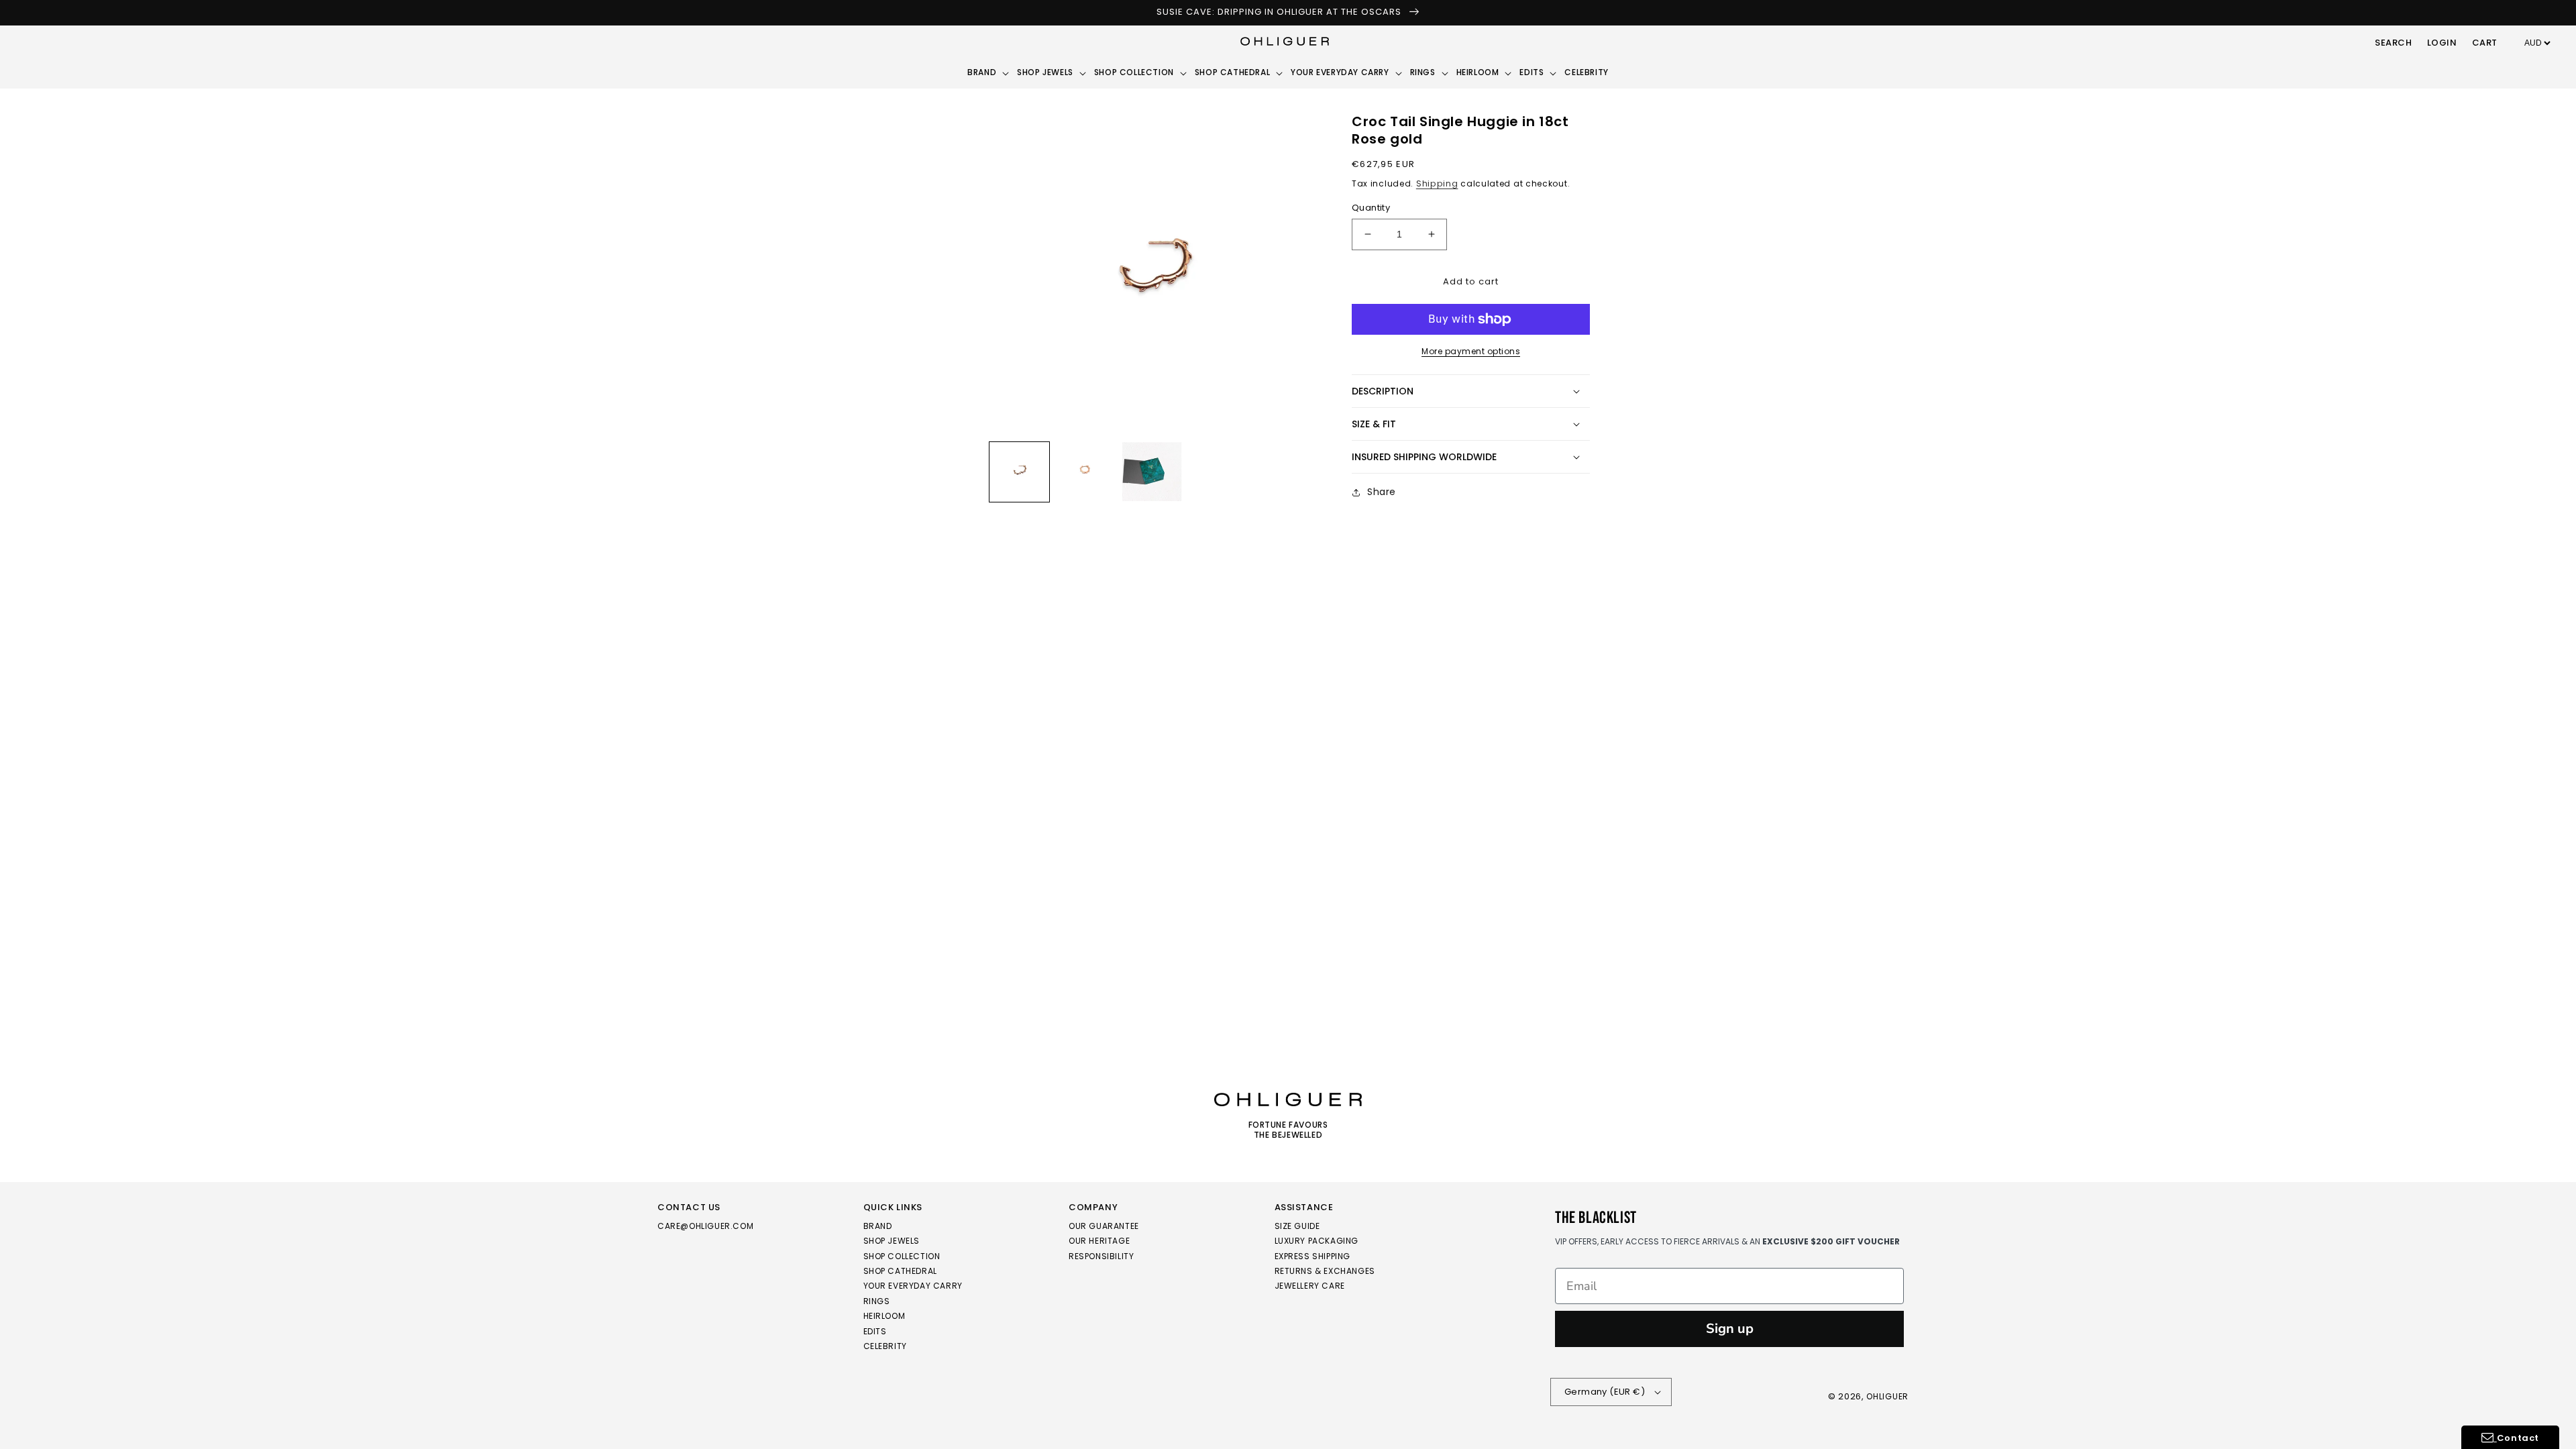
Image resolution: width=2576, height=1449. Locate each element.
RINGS (877, 1301)
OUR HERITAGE (1099, 1241)
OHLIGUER (1887, 1396)
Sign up (1730, 1329)
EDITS (875, 1331)
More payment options (1471, 351)
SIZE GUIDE (1297, 1227)
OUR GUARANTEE (1104, 1227)
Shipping (1437, 183)
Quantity (1371, 208)
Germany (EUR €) (1605, 1392)
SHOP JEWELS (892, 1241)
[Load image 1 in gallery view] (1019, 472)
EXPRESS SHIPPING (1313, 1256)
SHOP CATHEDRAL (900, 1271)
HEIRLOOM (884, 1316)
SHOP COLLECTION (902, 1256)
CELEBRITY (885, 1346)
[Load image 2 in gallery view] (1086, 472)
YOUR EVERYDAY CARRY (913, 1286)
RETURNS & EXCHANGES (1325, 1271)
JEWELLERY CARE (1310, 1286)
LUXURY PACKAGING (1317, 1241)
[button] (2394, 44)
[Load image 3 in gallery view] (1152, 472)
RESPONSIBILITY (1101, 1256)
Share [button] (1382, 492)
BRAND (878, 1227)
